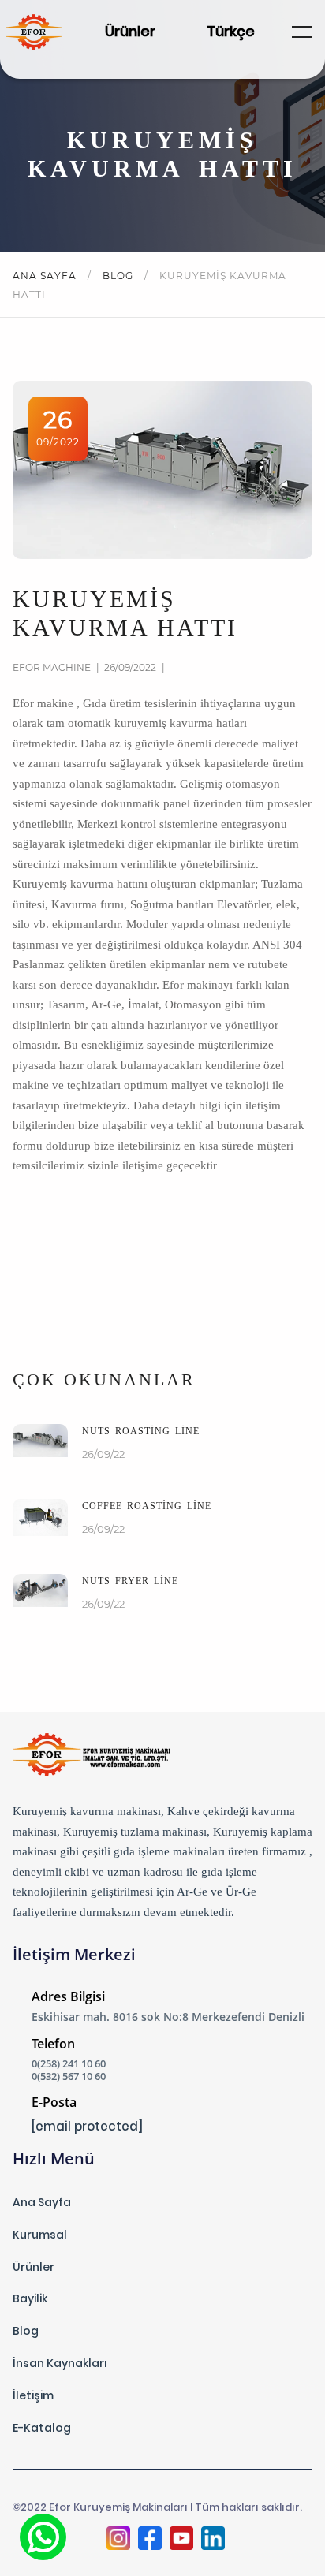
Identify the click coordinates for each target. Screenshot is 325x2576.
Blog (120, 276)
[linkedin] (213, 2540)
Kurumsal (40, 2235)
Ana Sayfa (46, 276)
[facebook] (150, 2540)
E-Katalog (42, 2428)
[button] (302, 32)
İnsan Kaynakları (60, 2363)
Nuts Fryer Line (130, 1581)
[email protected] (87, 2126)
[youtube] (181, 2540)
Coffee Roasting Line (147, 1506)
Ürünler (130, 31)
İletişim (33, 2395)
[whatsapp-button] (43, 2537)
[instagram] (118, 2540)
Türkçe (231, 31)
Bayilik (30, 2298)
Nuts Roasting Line (141, 1431)
